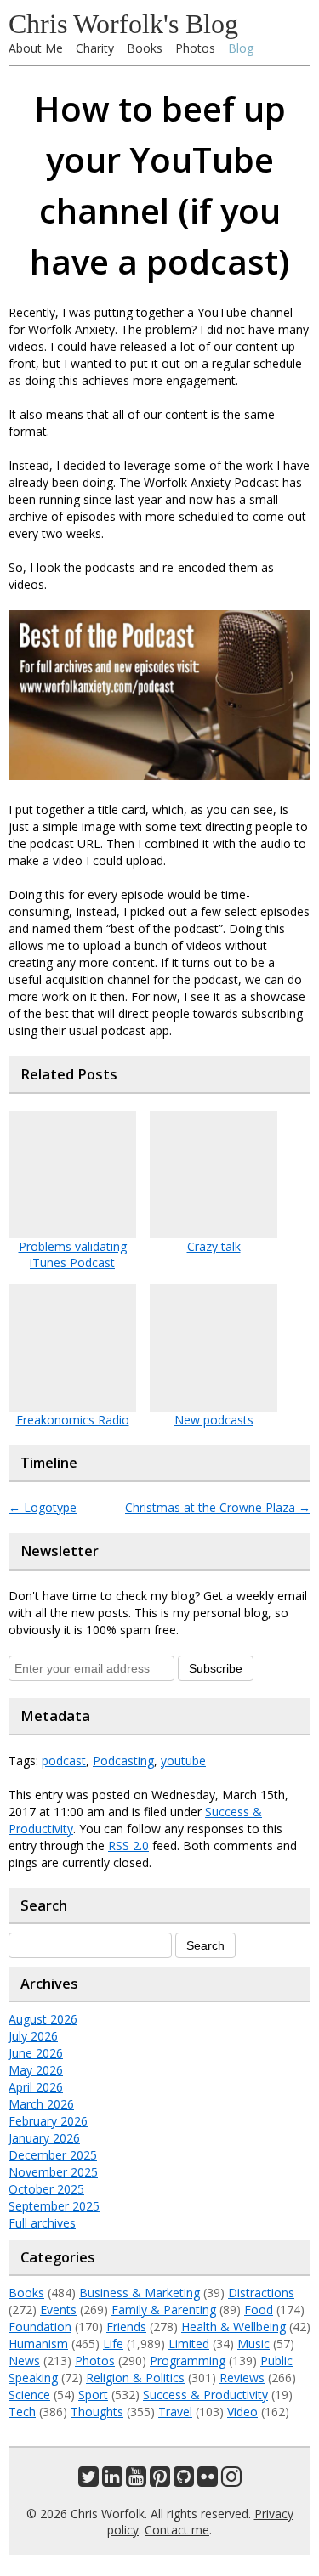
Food (259, 2310)
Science (29, 2395)
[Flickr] (208, 2480)
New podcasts (214, 1420)
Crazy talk (214, 1246)
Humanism (38, 2344)
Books (145, 48)
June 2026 (36, 2053)
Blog (241, 48)
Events (58, 2310)
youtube (183, 1761)
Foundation (40, 2327)
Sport (93, 2395)
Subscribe (216, 1668)
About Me (36, 48)
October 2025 (46, 2189)
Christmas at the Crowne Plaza (218, 1507)
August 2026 (43, 2019)
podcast (64, 1761)
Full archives (42, 2223)
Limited (189, 2344)
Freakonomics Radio (73, 1420)
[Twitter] (88, 2480)
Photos (195, 48)
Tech (22, 2412)
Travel (175, 2412)
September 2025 (54, 2206)
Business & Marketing (140, 2293)
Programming (188, 2361)
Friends (126, 2327)
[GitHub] (184, 2480)
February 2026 (48, 2121)
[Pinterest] (160, 2480)
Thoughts (97, 2412)
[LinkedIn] (112, 2480)
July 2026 (33, 2036)
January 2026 (44, 2138)
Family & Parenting (164, 2310)
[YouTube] (136, 2480)
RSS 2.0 (128, 1846)
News (24, 2361)
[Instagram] (231, 2480)
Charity (95, 48)
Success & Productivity (205, 2395)
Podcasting (123, 1761)
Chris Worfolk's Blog (123, 24)
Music (253, 2344)
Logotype (43, 1507)
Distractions (261, 2293)
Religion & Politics (135, 2378)
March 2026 (41, 2104)
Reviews (242, 2378)
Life (113, 2344)
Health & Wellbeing (234, 2327)
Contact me (177, 2530)
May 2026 (36, 2070)
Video (242, 2412)
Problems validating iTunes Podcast (73, 1254)
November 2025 (53, 2172)
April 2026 (36, 2087)
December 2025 (53, 2155)
